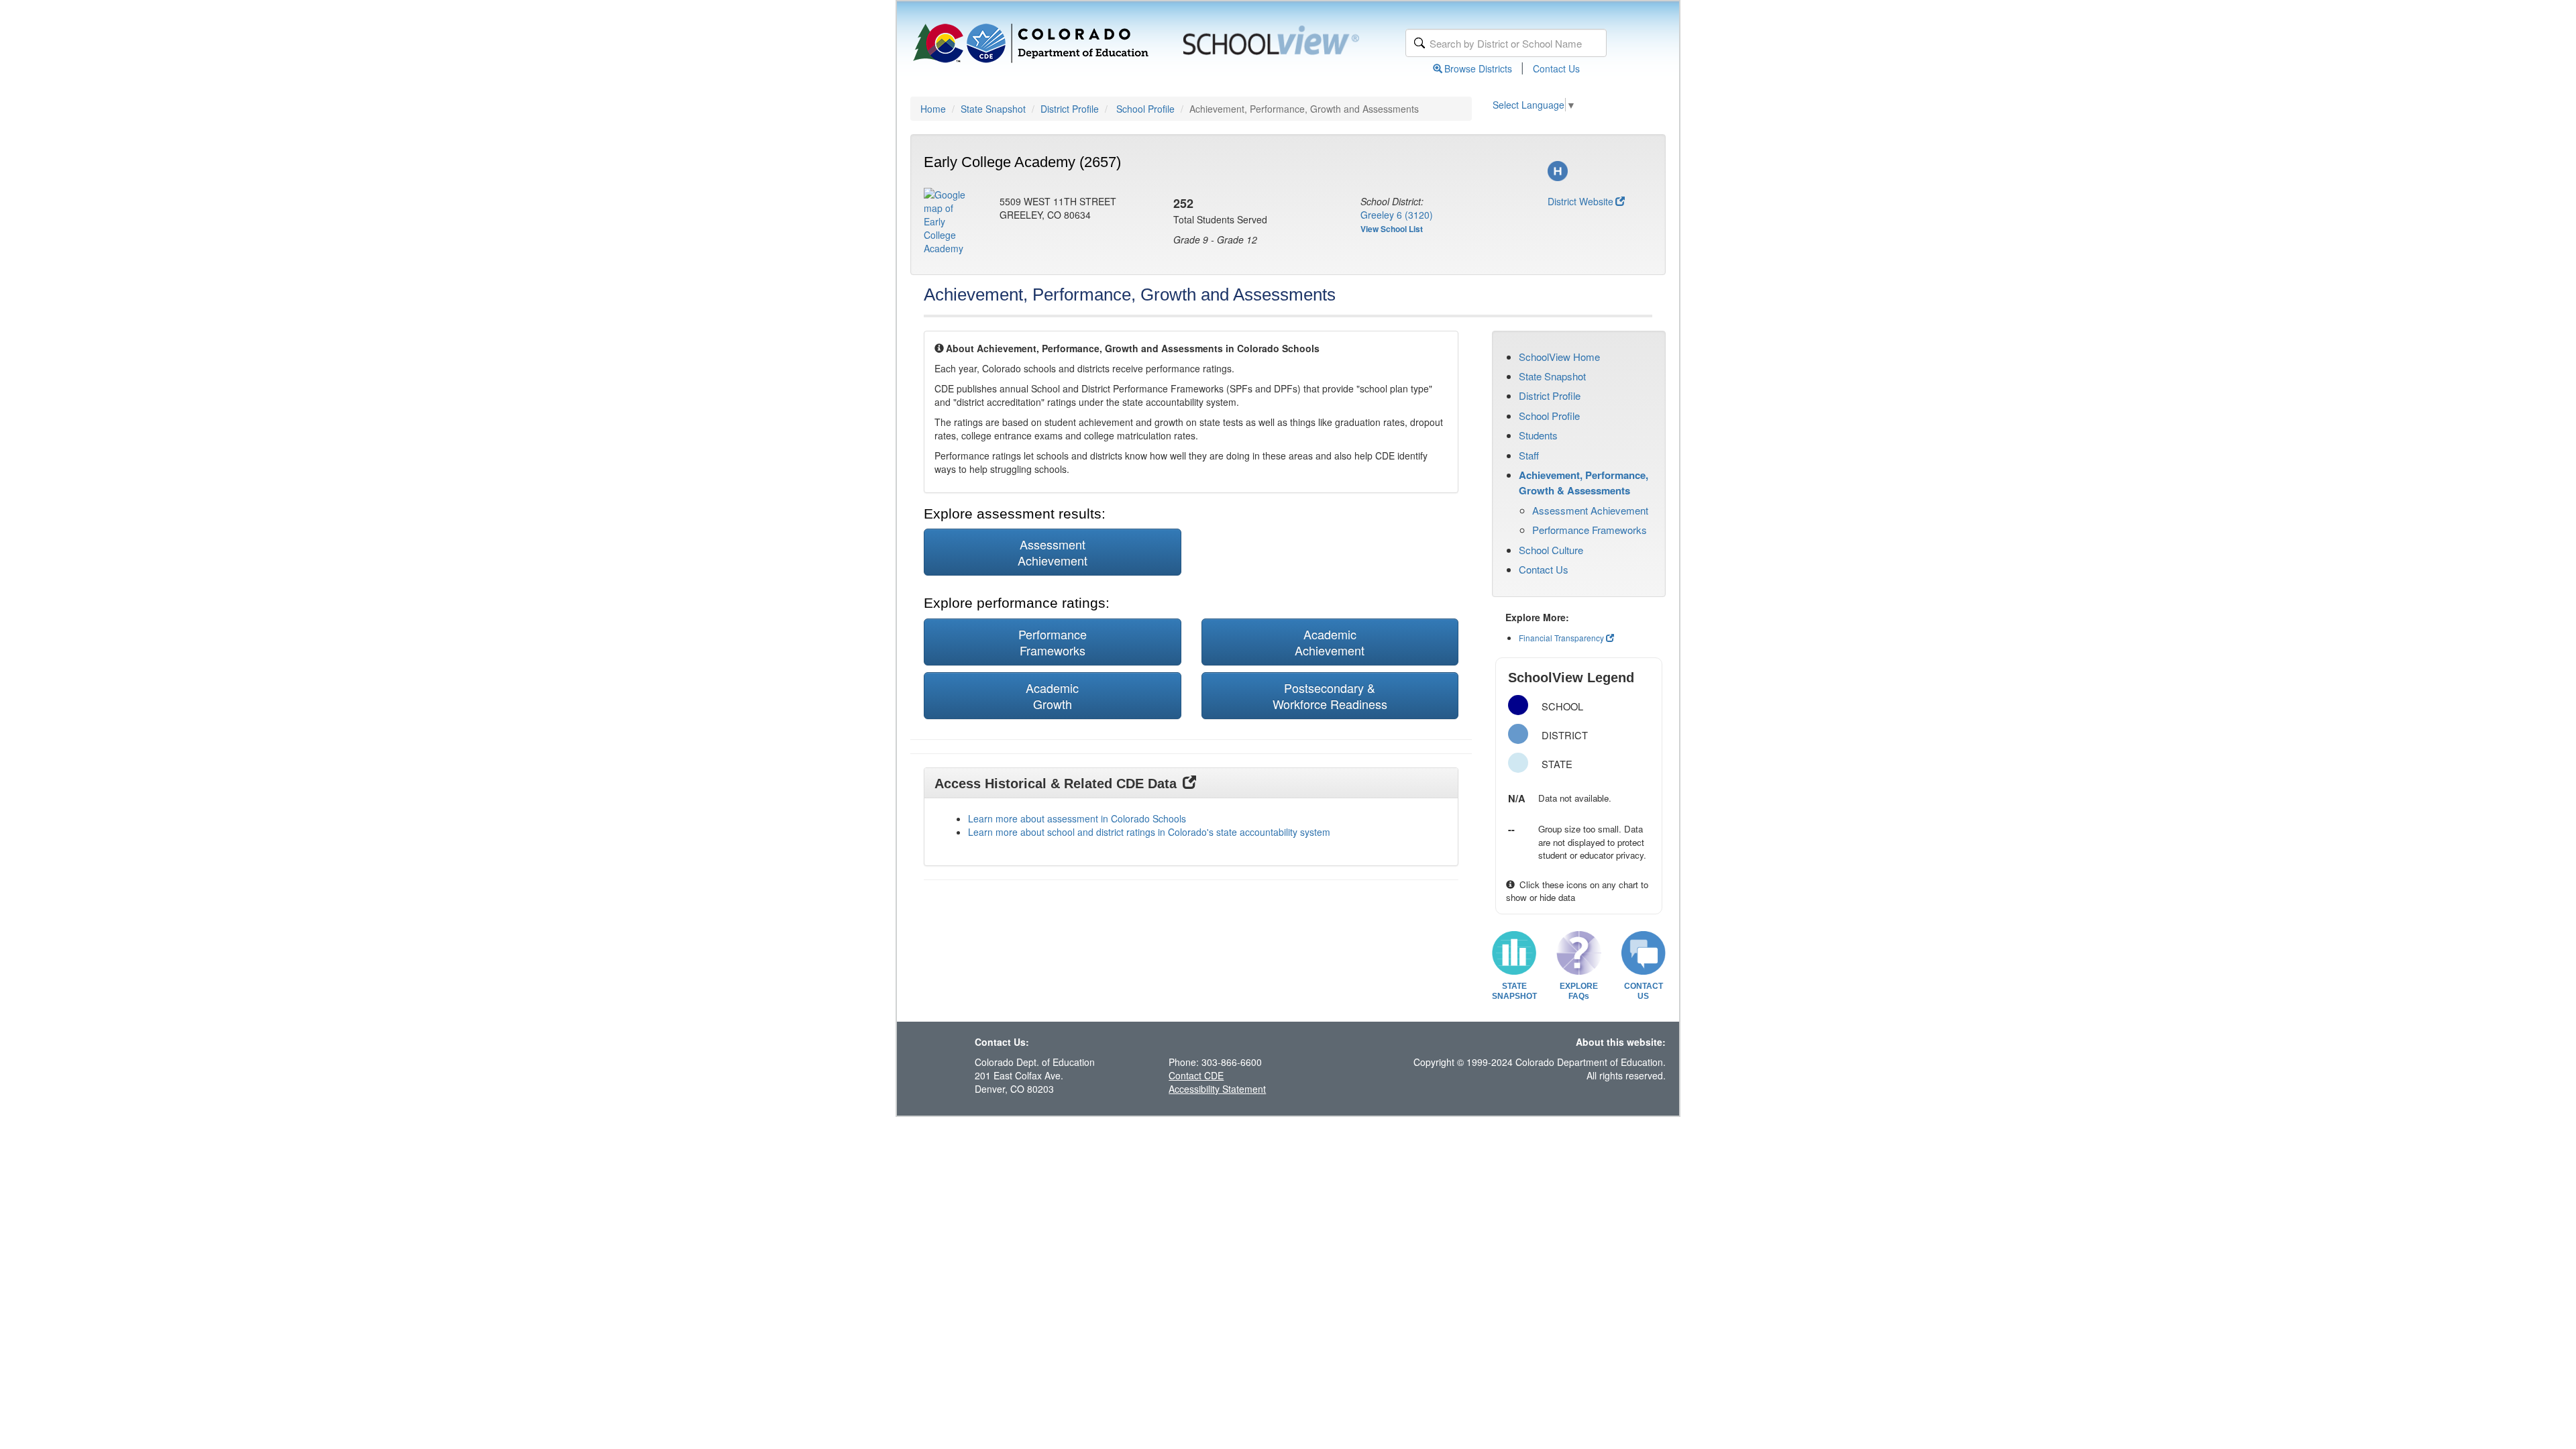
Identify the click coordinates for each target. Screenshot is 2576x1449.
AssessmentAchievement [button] (1053, 552)
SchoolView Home (1559, 357)
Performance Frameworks (1590, 530)
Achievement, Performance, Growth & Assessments (1584, 482)
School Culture (1551, 550)
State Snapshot (993, 109)
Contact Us (1556, 68)
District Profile (1070, 109)
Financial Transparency (1561, 638)
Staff (1529, 455)
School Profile (1145, 109)
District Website (1580, 201)
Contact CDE (1196, 1075)
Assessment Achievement (1590, 510)
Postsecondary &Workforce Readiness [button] (1330, 696)
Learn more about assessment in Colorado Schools (1077, 818)
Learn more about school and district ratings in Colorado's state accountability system (1149, 832)
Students (1538, 435)
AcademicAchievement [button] (1330, 642)
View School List (1392, 229)
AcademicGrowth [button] (1052, 696)
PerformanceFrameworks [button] (1053, 642)
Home (933, 109)
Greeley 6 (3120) (1397, 215)
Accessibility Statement (1217, 1089)
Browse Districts (1478, 68)
